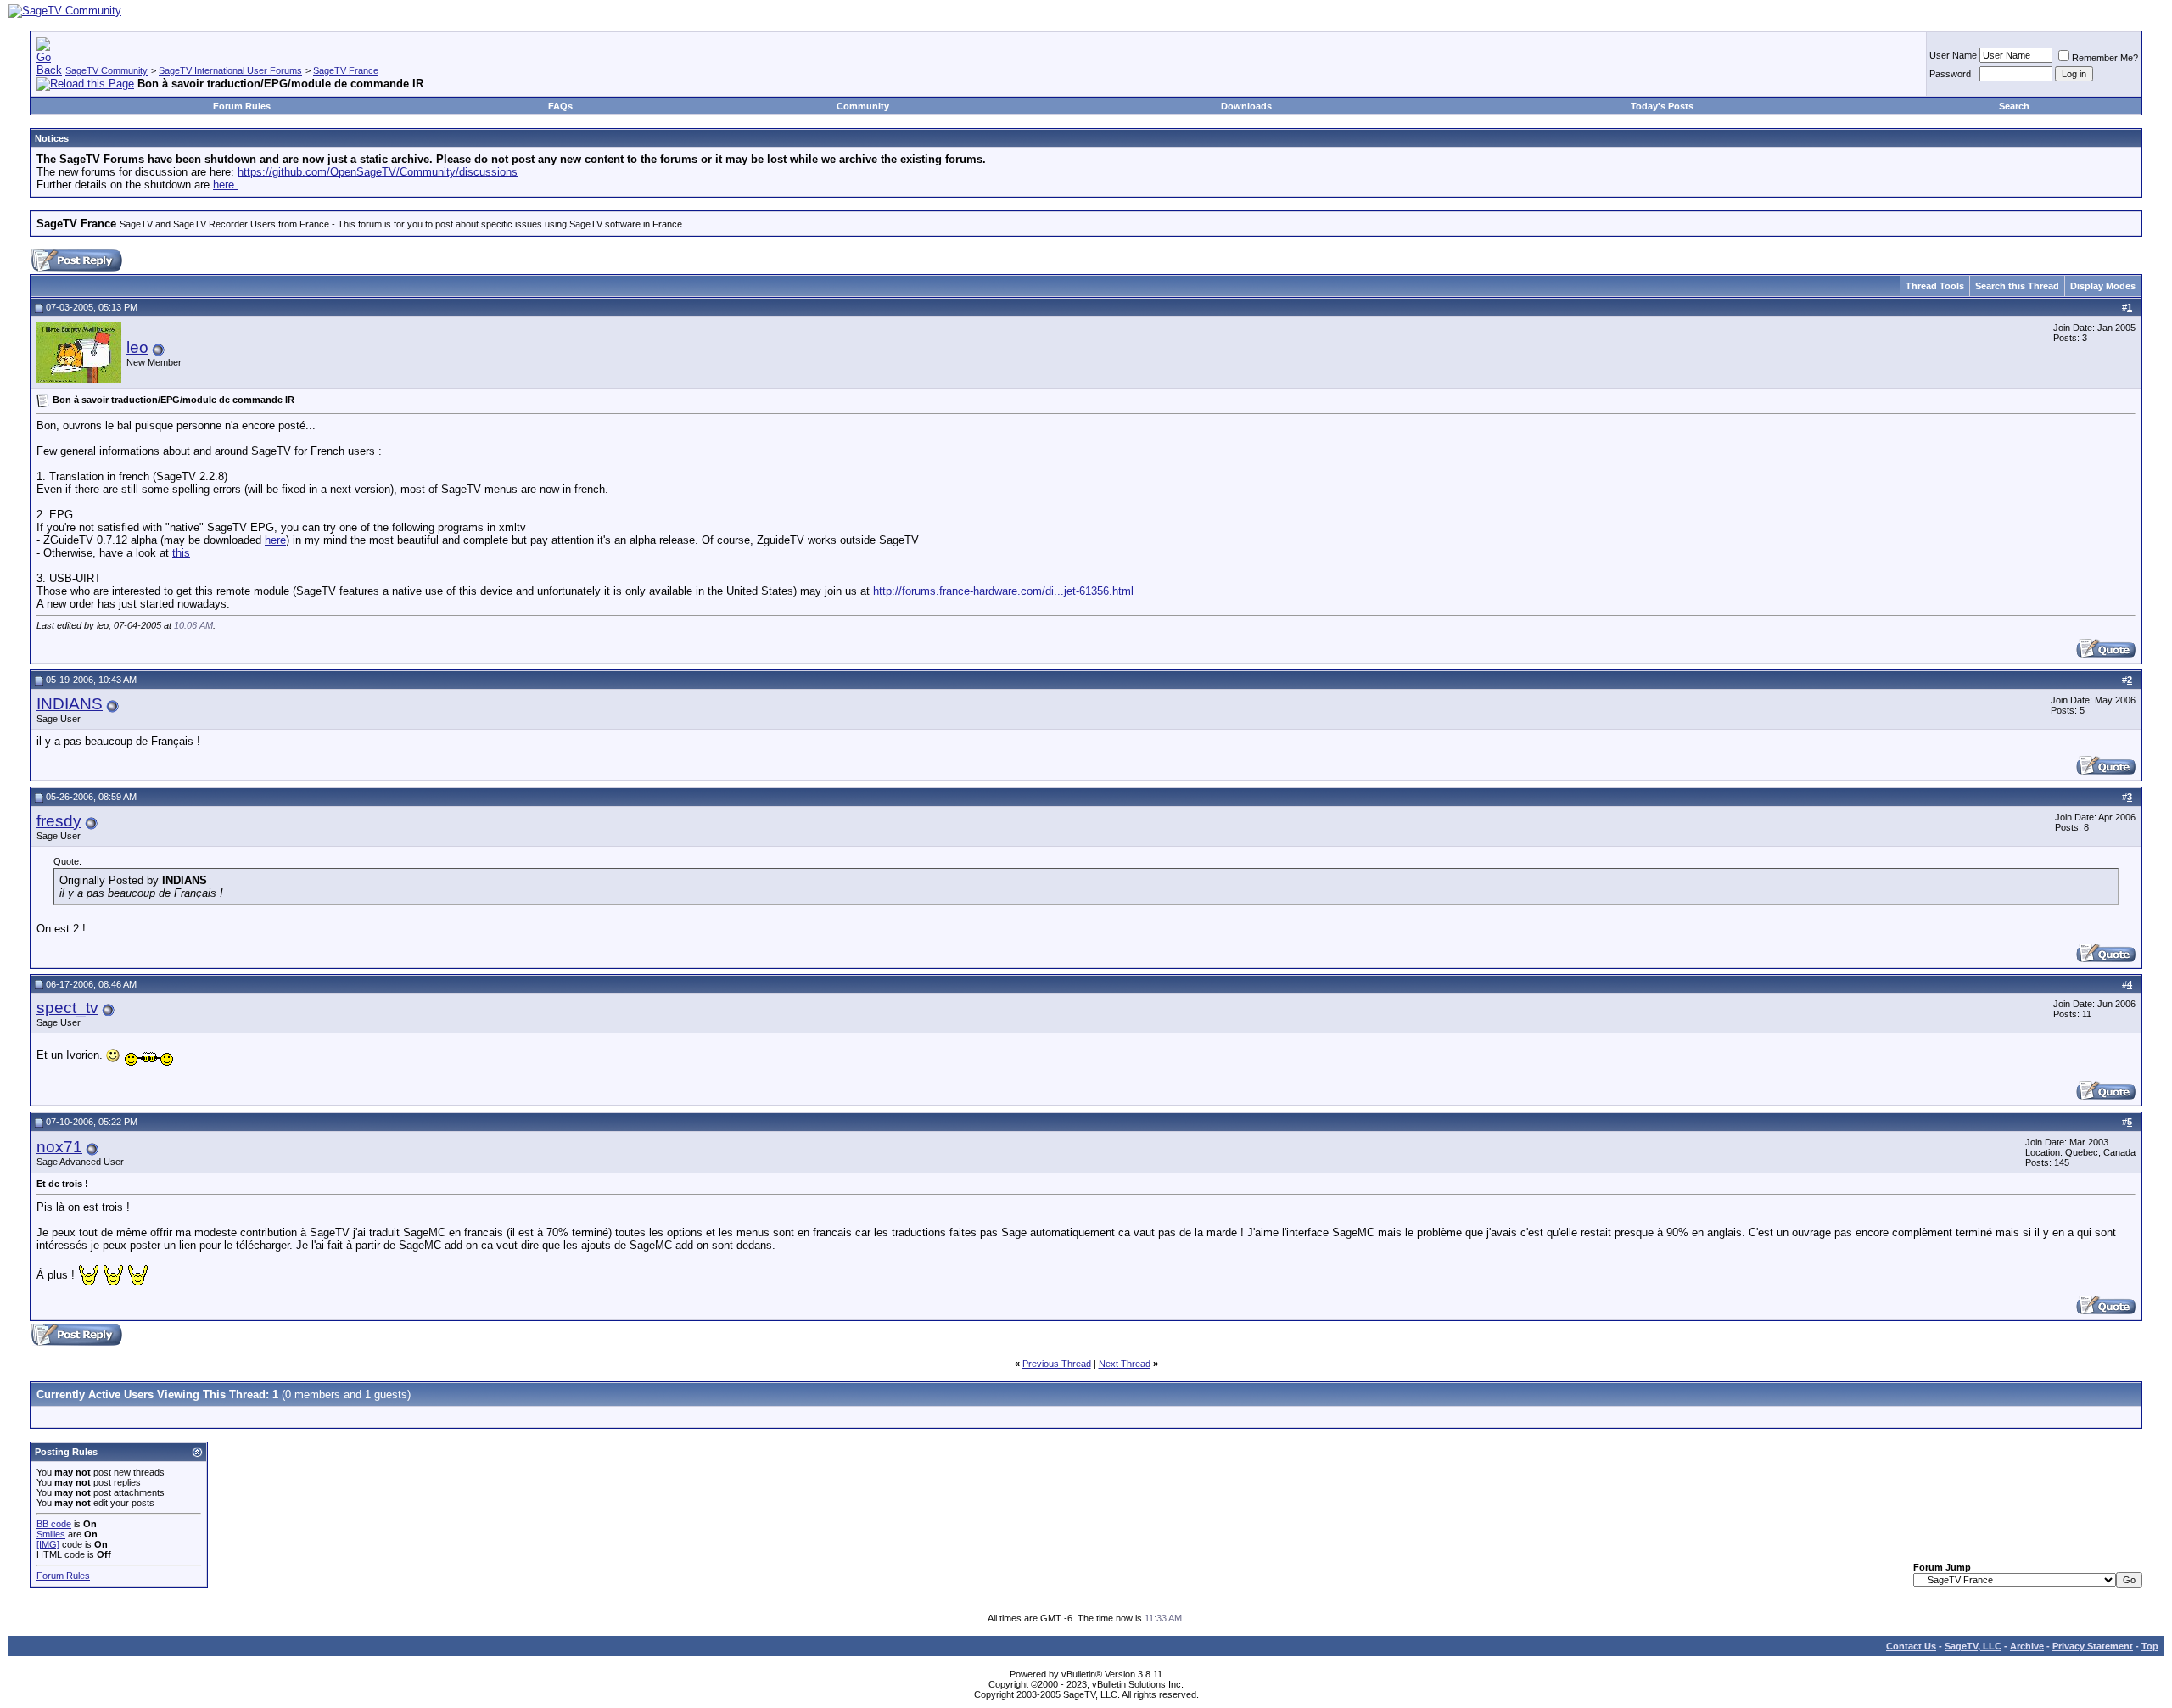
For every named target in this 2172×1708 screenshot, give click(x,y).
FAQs (560, 106)
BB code (54, 1524)
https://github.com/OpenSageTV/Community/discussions (378, 172)
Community (863, 106)
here (275, 540)
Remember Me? (2105, 58)
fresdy (59, 821)
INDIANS (70, 704)
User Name (1953, 55)
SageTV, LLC (1973, 1646)
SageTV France (346, 70)
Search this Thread (2017, 286)
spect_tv (67, 1008)
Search (2014, 106)
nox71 (59, 1147)
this (181, 553)
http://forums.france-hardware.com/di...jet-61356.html (1003, 591)
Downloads (1246, 106)
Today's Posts (1662, 106)
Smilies (51, 1534)
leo (137, 347)
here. (225, 185)
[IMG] (48, 1544)
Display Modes (2103, 286)
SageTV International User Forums (230, 70)
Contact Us (1911, 1646)
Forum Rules (242, 106)
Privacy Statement (2093, 1646)
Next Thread (1125, 1364)
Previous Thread (1057, 1364)
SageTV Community (106, 70)
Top (2150, 1646)
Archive (2027, 1646)
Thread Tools (1935, 286)
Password (1950, 74)
